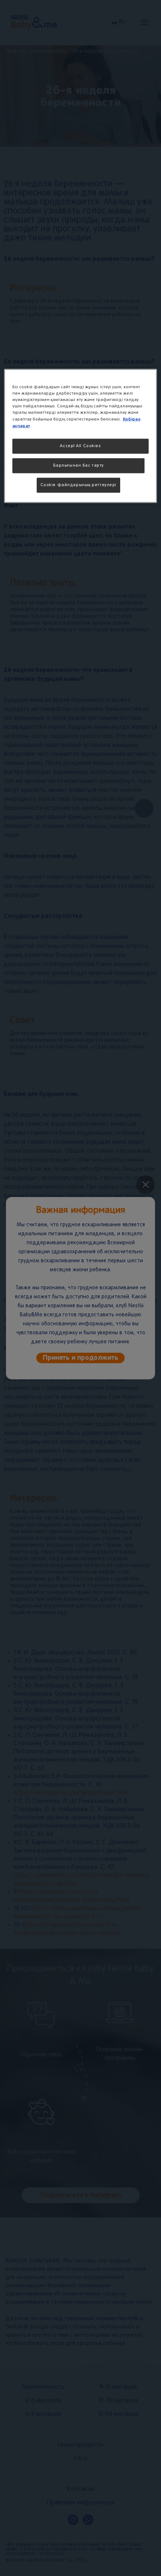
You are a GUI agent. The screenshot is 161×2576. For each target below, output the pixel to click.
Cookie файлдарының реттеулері (79, 485)
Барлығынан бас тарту (78, 466)
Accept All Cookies (80, 446)
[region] (81, 436)
